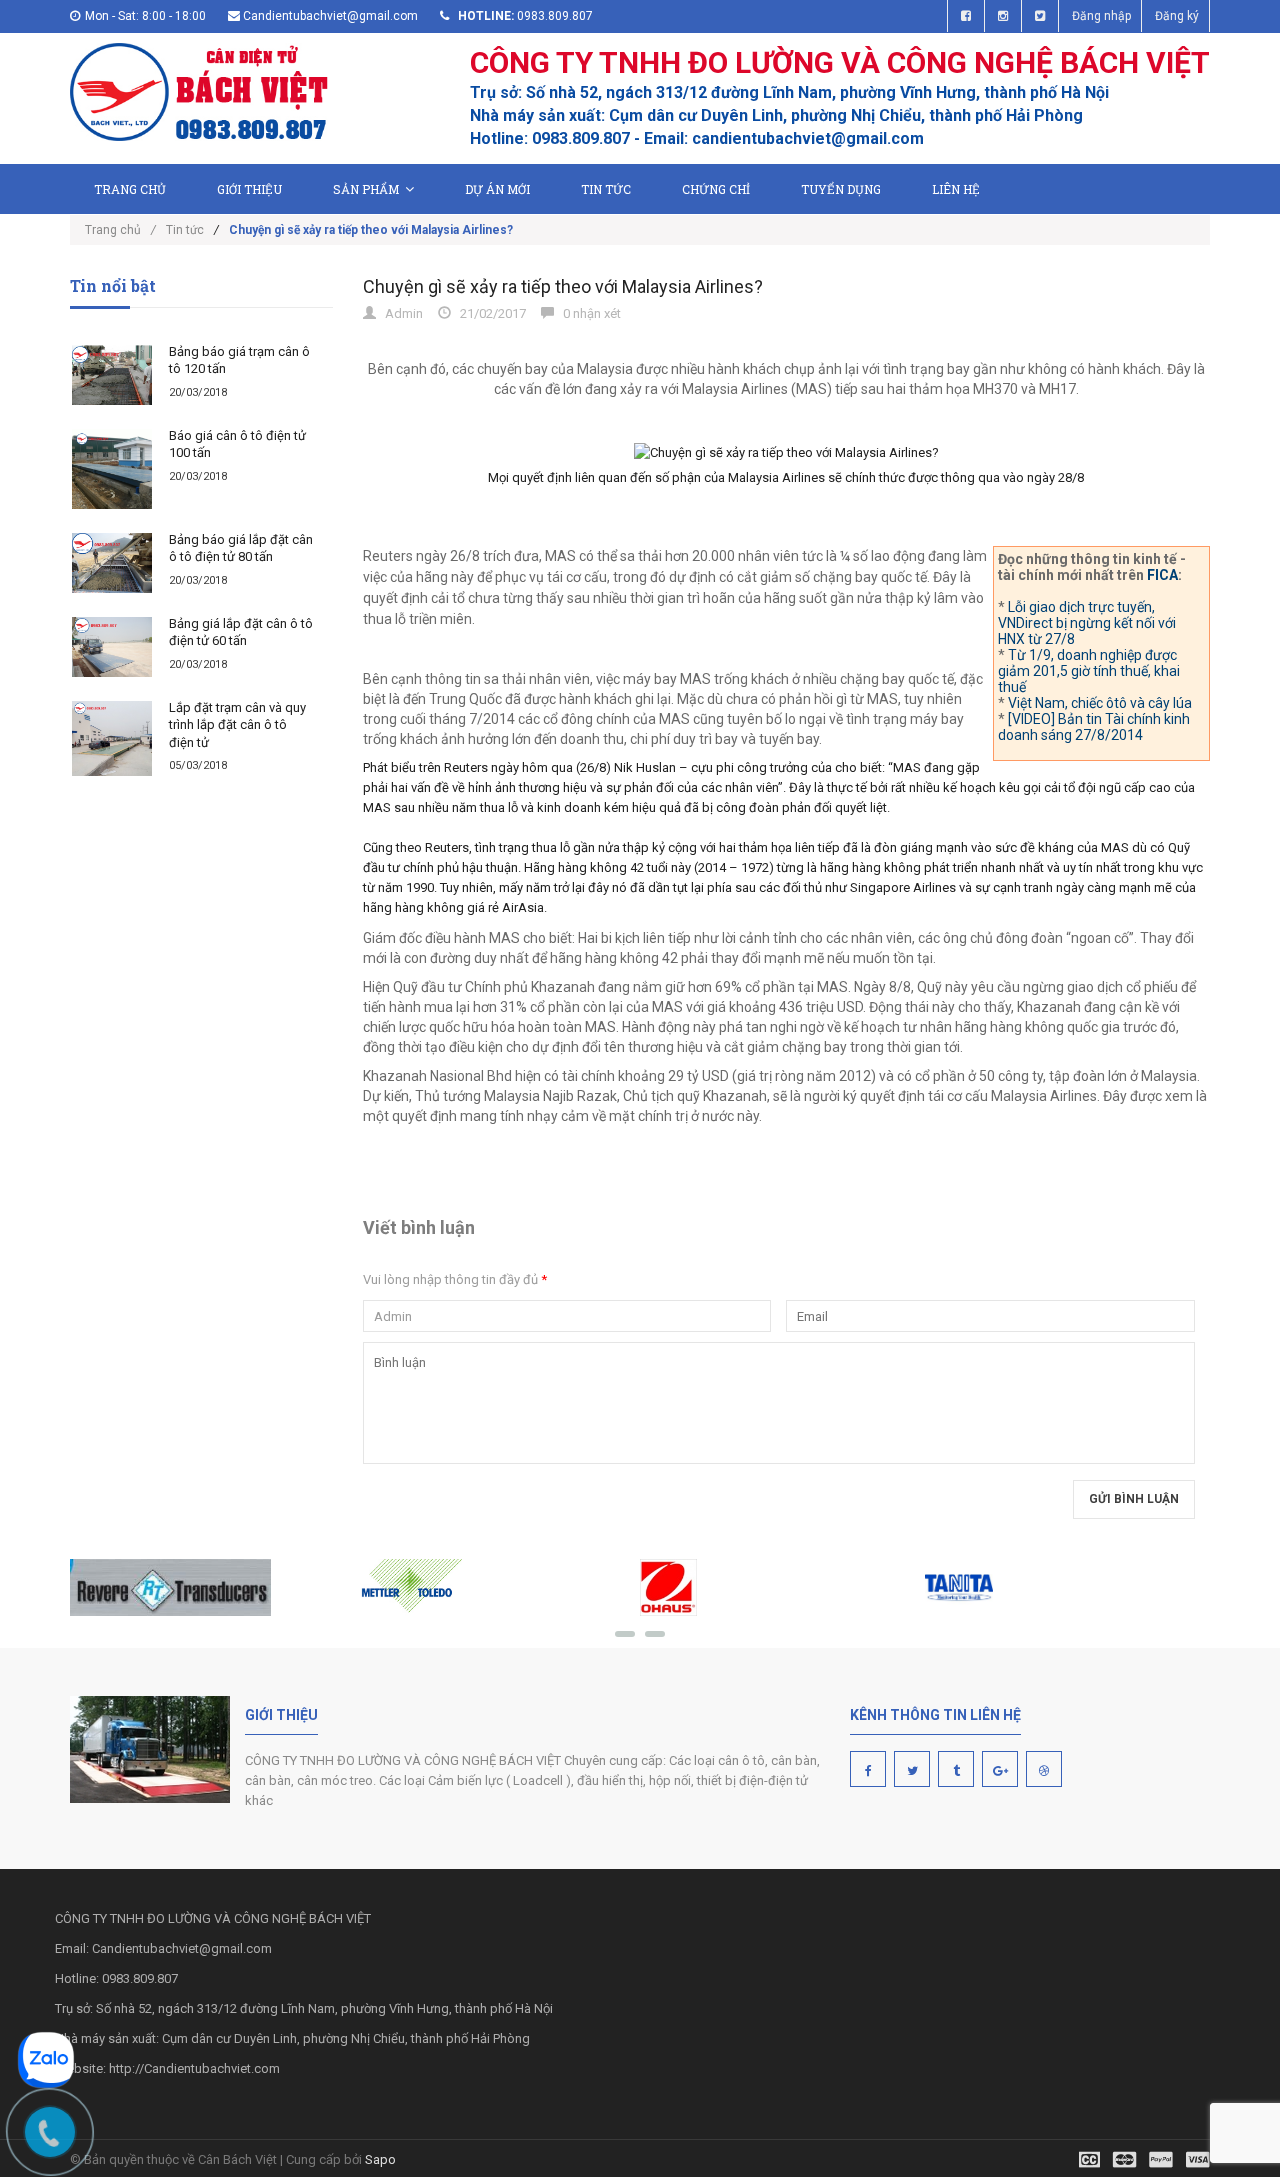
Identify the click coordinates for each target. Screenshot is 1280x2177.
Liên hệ (956, 189)
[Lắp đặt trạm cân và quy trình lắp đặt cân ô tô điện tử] (112, 739)
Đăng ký (1177, 16)
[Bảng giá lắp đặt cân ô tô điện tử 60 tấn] (112, 647)
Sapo (380, 2159)
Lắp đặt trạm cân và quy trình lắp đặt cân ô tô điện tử (237, 725)
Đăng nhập (1101, 16)
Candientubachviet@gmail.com (330, 16)
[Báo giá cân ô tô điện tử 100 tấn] (112, 469)
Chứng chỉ (716, 189)
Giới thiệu (249, 189)
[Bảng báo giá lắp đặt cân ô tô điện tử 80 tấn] (112, 563)
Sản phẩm (366, 189)
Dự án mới (497, 189)
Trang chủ (130, 189)
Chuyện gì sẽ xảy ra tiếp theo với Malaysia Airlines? (563, 286)
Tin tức (606, 189)
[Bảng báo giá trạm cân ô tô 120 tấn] (112, 375)
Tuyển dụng (841, 189)
